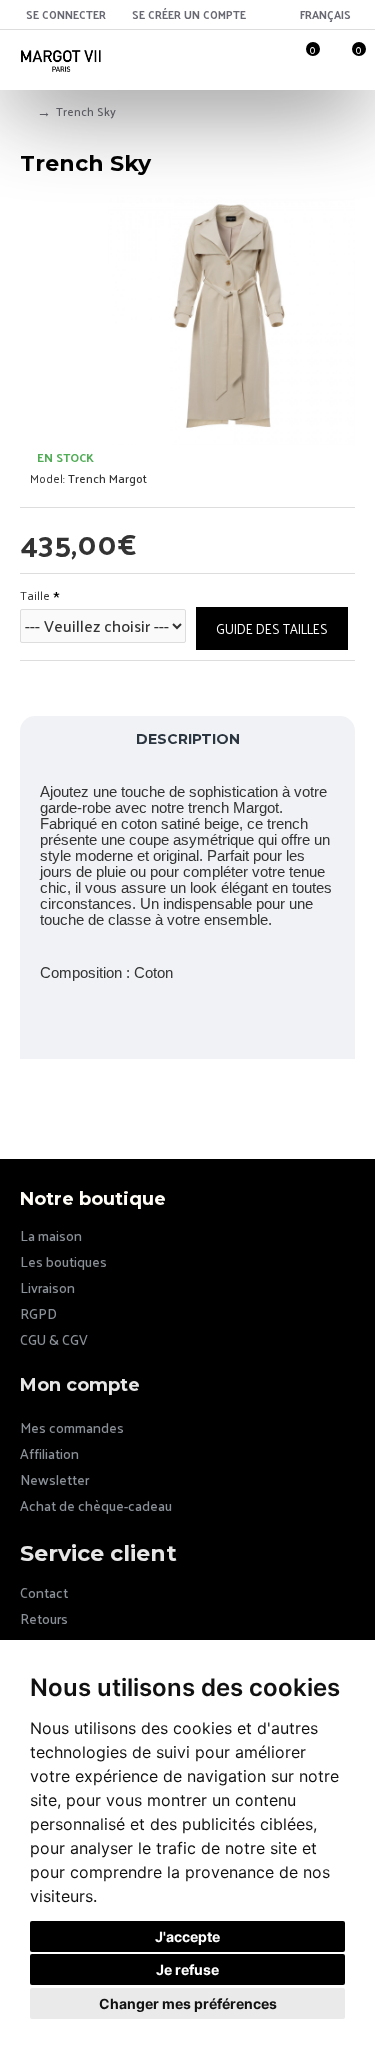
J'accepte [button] (187, 1936)
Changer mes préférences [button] (188, 2003)
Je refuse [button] (187, 1969)
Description (188, 739)
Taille (35, 595)
